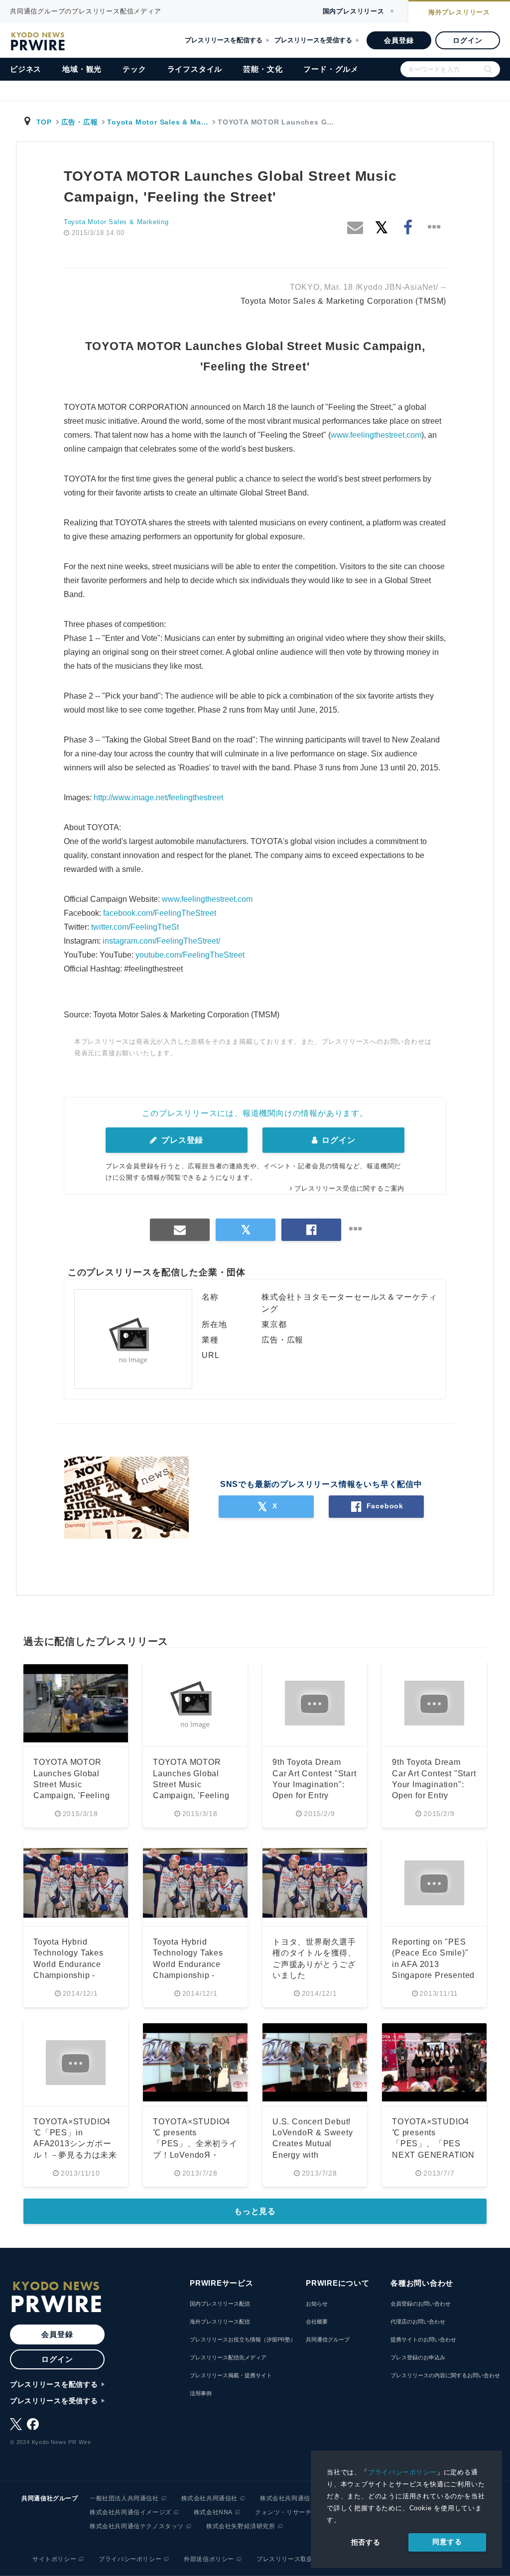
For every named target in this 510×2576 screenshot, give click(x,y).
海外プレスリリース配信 (220, 2322)
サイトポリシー (54, 2559)
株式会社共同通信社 (209, 2498)
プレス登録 (181, 1140)
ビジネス (26, 69)
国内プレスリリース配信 (220, 2304)
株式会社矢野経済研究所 (241, 2526)
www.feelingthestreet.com (376, 435)
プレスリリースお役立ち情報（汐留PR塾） (243, 2339)
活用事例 (201, 2393)
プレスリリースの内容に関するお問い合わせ (445, 2375)
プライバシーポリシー (402, 2472)
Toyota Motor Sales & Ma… (158, 122)
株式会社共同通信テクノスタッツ (137, 2526)
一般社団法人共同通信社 (124, 2498)
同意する (447, 2542)
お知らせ (317, 2304)
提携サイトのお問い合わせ (423, 2339)
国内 (354, 11)
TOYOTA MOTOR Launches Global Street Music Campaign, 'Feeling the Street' (71, 1784)
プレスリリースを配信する (224, 40)
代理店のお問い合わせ (418, 2322)
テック (134, 69)
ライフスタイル (195, 69)
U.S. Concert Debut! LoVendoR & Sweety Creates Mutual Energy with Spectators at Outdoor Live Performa (313, 2155)
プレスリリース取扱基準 (291, 2559)
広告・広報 (80, 122)
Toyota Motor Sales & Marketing (116, 222)
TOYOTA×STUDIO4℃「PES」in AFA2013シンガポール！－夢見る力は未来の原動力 (75, 2144)
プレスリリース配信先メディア (228, 2357)
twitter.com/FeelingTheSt (135, 927)
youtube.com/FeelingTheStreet (190, 955)
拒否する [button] (366, 2542)
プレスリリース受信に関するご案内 (349, 1188)
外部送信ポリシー (209, 2559)
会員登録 (399, 40)
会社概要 (317, 2322)
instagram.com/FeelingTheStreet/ (161, 941)
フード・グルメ (331, 69)
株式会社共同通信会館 (291, 2498)
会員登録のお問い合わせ (421, 2304)
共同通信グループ (328, 2339)
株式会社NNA (213, 2512)
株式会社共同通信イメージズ (130, 2512)
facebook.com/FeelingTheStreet (160, 913)
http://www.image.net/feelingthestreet (158, 797)
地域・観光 (82, 69)
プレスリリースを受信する (313, 40)
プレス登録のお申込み (418, 2357)
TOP (44, 122)
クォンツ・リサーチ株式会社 (296, 2512)
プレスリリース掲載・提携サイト (231, 2375)
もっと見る (255, 2211)
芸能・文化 (263, 69)
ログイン (467, 40)
